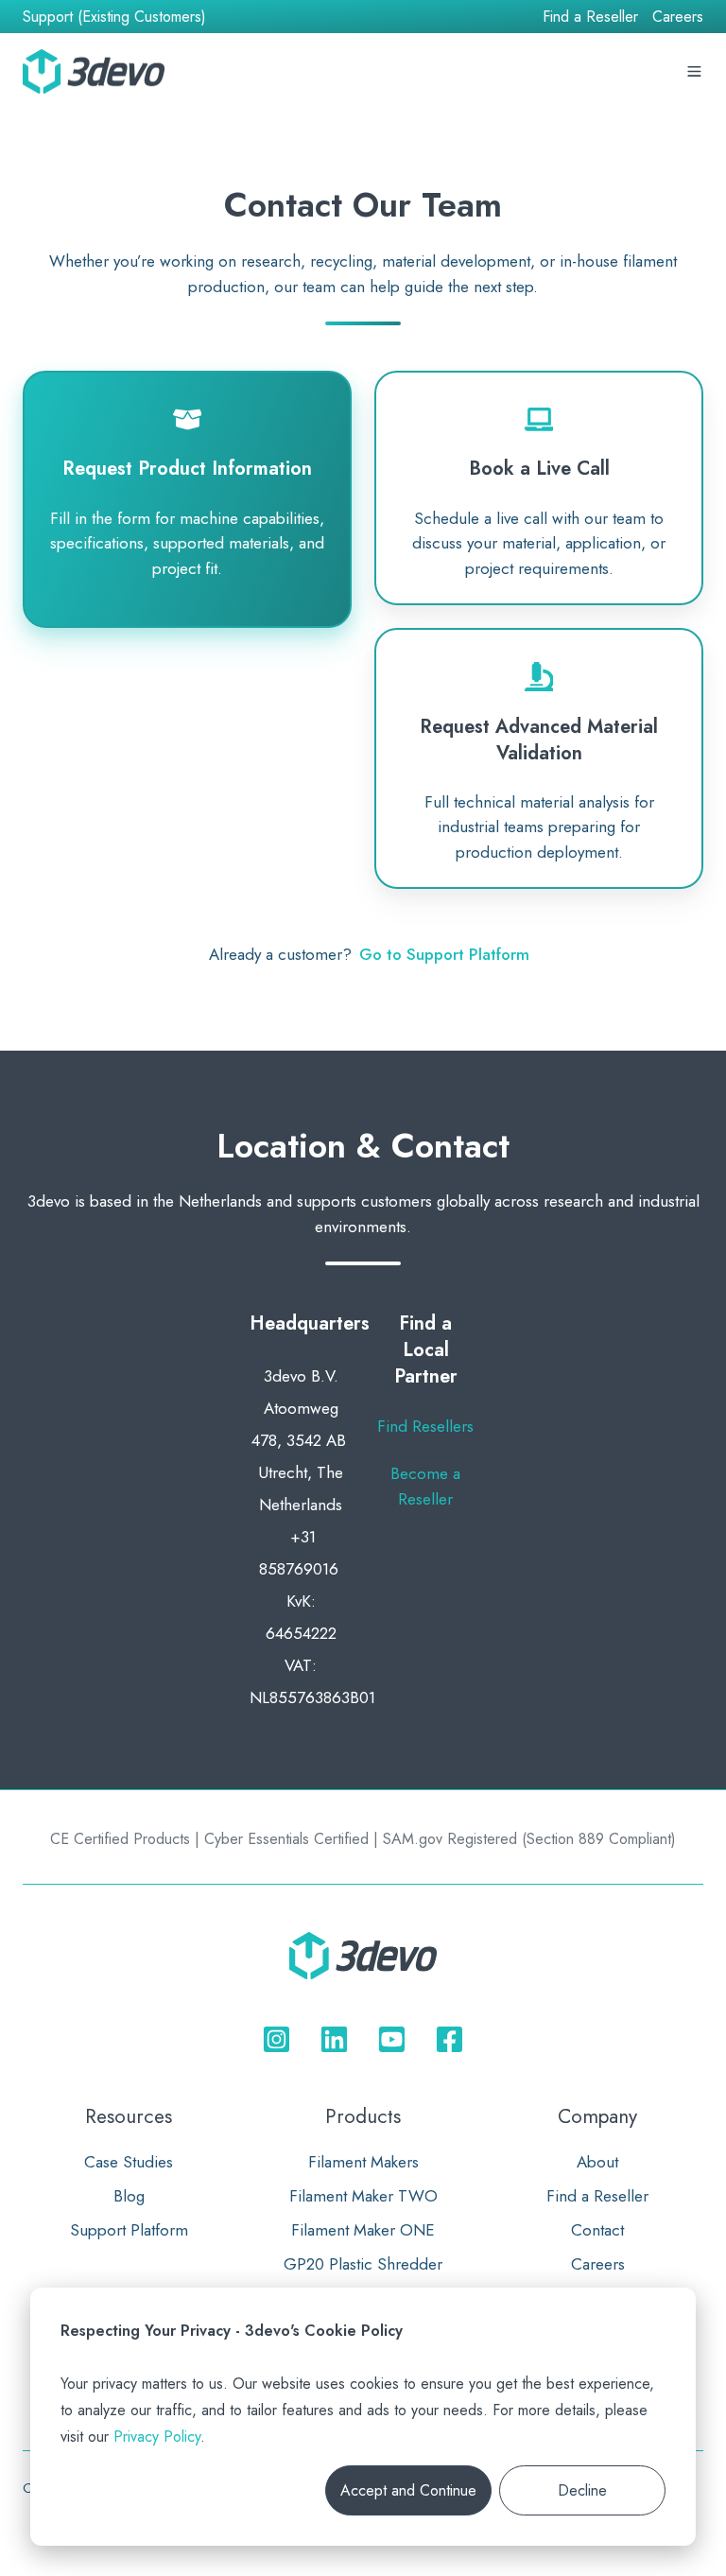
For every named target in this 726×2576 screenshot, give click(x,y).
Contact (597, 2230)
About (597, 2162)
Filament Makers (363, 2162)
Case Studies (129, 2162)
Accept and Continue (408, 2490)
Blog (129, 2196)
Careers (678, 17)
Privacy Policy (157, 2437)
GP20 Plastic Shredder (363, 2264)
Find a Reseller (590, 17)
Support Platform (129, 2230)
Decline (582, 2490)
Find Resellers (425, 1426)
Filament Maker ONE (363, 2230)
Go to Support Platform (444, 954)
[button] (657, 71)
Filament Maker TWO (363, 2196)
